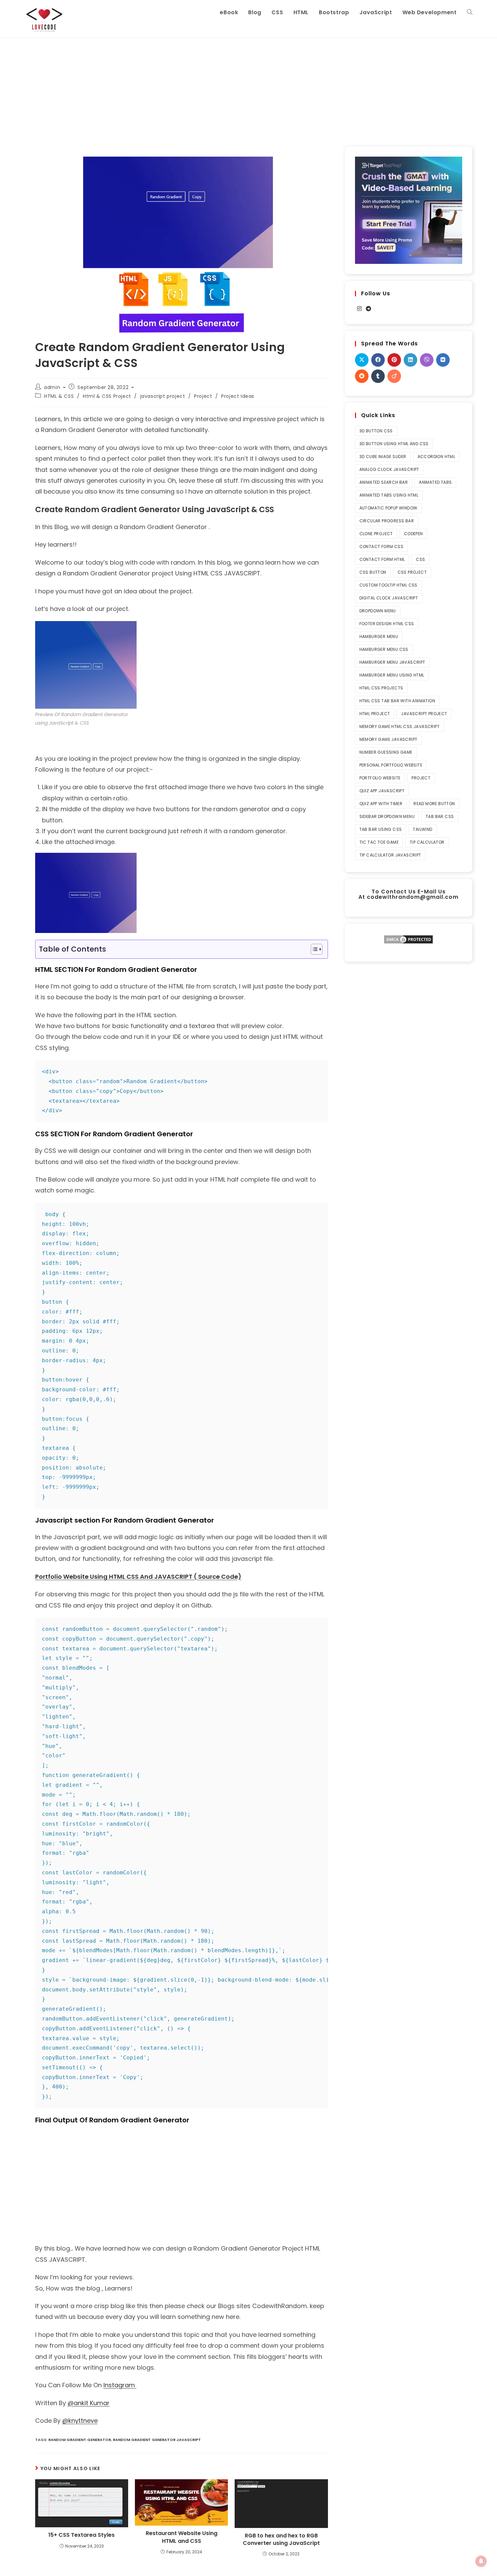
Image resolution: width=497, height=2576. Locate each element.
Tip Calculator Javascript (390, 855)
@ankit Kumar (89, 2403)
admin (52, 387)
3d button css (376, 431)
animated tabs (435, 482)
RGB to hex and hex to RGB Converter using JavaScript (281, 2539)
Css (420, 559)
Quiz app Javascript (382, 791)
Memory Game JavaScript (388, 739)
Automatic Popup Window (388, 508)
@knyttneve (80, 2421)
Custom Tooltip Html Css (388, 585)
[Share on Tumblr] (378, 376)
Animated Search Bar (384, 482)
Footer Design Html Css (387, 624)
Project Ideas (238, 396)
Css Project (412, 572)
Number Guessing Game (386, 752)
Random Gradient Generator (80, 2440)
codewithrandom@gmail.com (413, 897)
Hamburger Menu (379, 636)
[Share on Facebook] (378, 360)
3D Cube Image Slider (383, 457)
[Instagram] (359, 309)
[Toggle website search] (470, 13)
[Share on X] (362, 360)
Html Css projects (381, 688)
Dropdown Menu (378, 611)
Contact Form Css (381, 546)
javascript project (163, 396)
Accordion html (436, 457)
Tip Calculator (427, 842)
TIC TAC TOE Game (379, 842)
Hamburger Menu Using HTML (392, 675)
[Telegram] (369, 309)
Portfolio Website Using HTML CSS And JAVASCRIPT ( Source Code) (138, 1577)
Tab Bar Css (440, 816)
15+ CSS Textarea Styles (81, 2535)
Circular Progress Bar (387, 521)
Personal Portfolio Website (391, 765)
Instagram (120, 2385)
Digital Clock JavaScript (389, 598)
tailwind (422, 829)
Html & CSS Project (107, 396)
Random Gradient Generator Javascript (157, 2440)
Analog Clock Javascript (389, 469)
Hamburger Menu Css (384, 649)
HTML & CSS (59, 396)
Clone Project (376, 534)
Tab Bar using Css (381, 829)
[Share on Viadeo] (394, 376)
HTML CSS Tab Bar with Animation (397, 701)
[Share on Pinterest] (394, 360)
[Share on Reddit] (362, 376)
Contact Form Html (382, 559)
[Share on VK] (443, 360)
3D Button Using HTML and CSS (394, 444)
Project (203, 396)
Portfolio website (380, 778)
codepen (413, 534)
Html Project (375, 714)
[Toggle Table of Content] (313, 949)
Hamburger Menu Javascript (392, 662)
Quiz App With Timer (381, 804)
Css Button (373, 572)
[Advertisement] (249, 89)
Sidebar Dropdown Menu (387, 816)
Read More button (434, 804)
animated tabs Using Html (389, 495)
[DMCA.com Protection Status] (408, 939)
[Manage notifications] (481, 2561)
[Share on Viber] (427, 360)
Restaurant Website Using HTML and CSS (182, 2537)
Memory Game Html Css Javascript (399, 726)
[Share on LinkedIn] (410, 360)
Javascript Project (424, 714)
